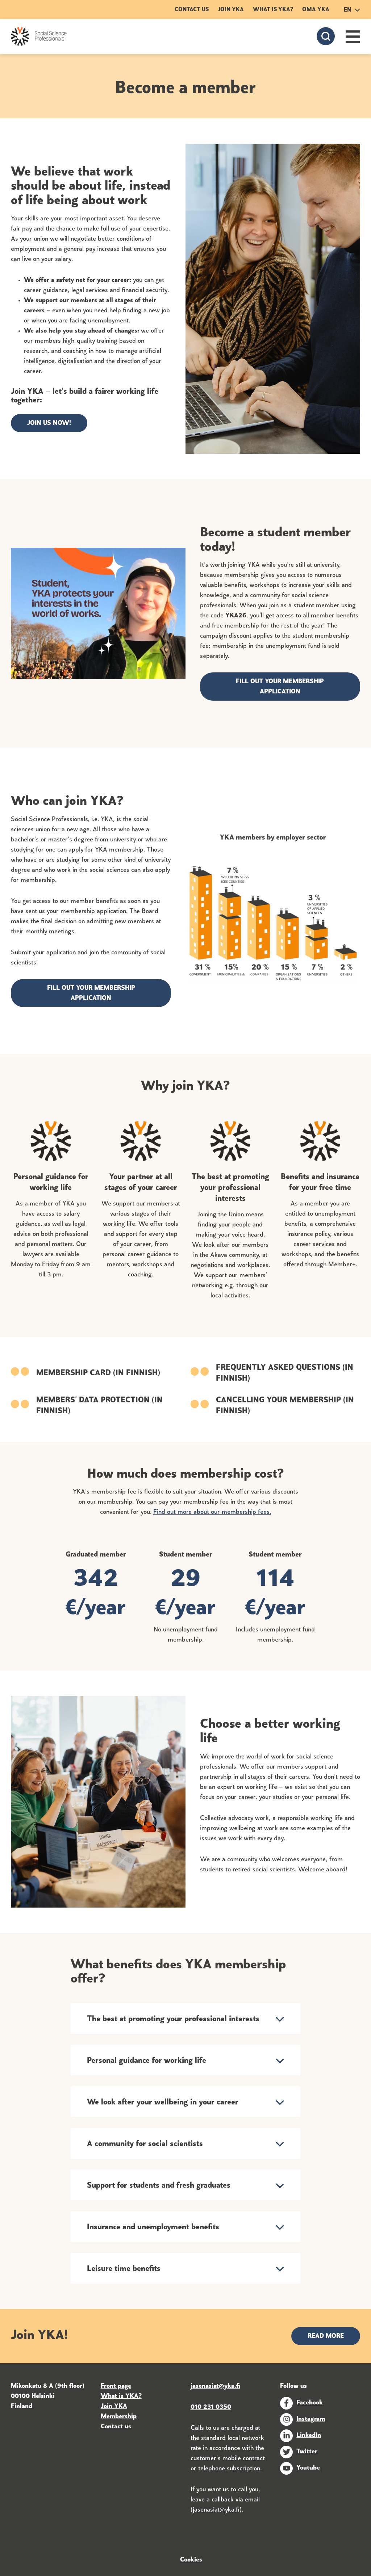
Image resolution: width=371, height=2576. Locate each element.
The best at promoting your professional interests (173, 2019)
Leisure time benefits (124, 2269)
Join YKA (231, 10)
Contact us (192, 10)
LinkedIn (309, 2436)
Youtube (308, 2468)
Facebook (310, 2403)
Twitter (307, 2452)
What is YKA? (273, 10)
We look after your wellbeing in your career (163, 2102)
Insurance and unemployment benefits (153, 2227)
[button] (353, 37)
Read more (326, 2336)
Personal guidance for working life (147, 2061)
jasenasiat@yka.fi (216, 2510)
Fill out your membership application (280, 687)
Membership (119, 2417)
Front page (116, 2386)
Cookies (191, 2560)
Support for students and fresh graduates (159, 2186)
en (347, 10)
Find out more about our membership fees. (212, 1512)
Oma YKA (316, 10)
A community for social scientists (145, 2144)
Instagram (311, 2419)
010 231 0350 (211, 2407)
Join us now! (49, 423)
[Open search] (326, 36)
